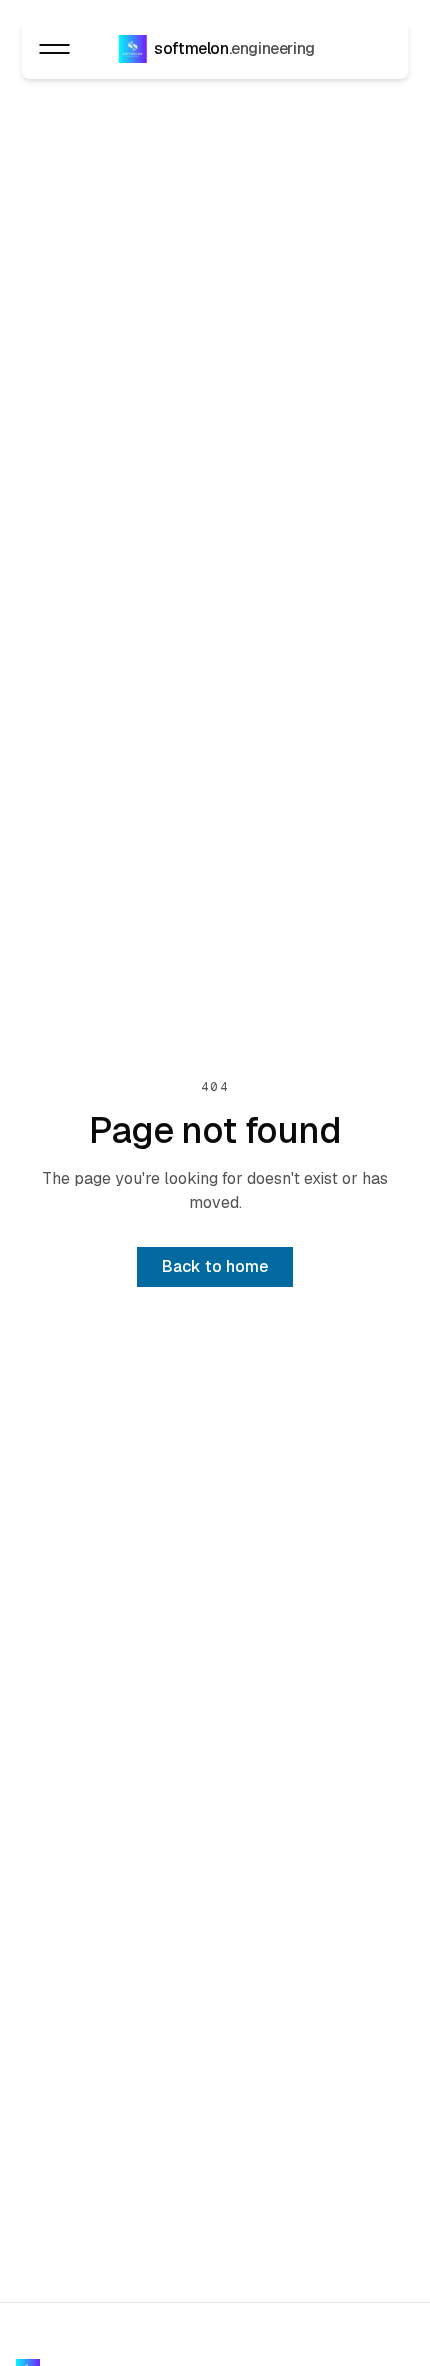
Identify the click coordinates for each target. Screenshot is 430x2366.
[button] (54, 49)
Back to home (215, 1266)
